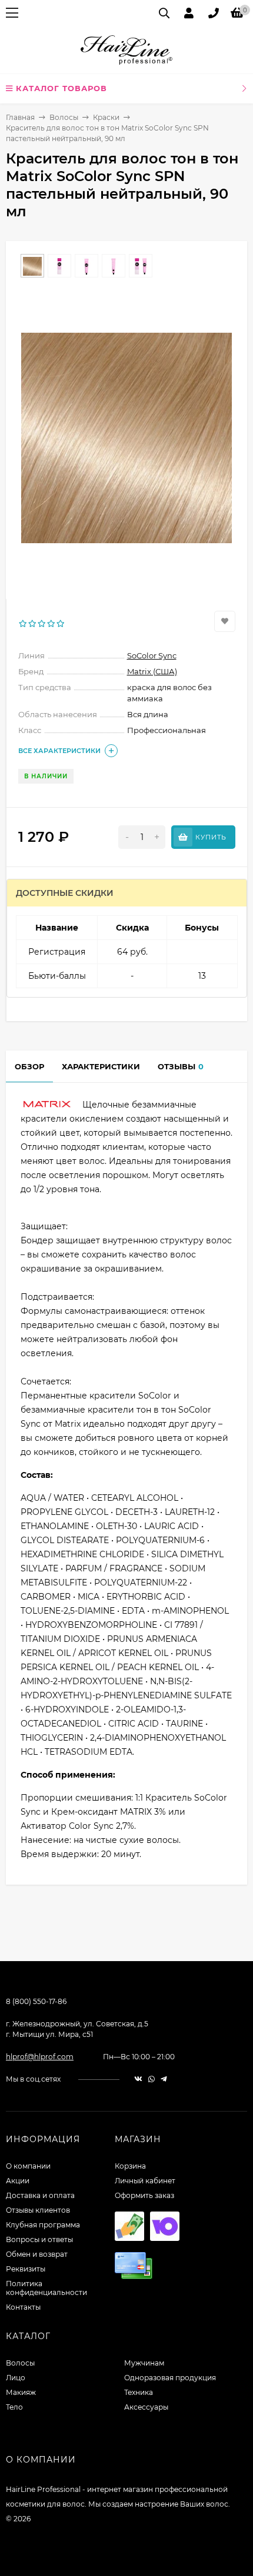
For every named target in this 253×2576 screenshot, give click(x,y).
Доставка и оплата (40, 2195)
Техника (139, 2392)
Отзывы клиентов (38, 2210)
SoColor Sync (152, 655)
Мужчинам (144, 2363)
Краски (106, 117)
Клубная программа (43, 2225)
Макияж (21, 2392)
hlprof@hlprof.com (40, 2057)
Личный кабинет (145, 2181)
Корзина (130, 2166)
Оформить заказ (144, 2195)
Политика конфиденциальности (46, 2288)
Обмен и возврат (37, 2254)
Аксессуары (146, 2407)
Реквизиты (26, 2269)
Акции (18, 2181)
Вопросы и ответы (39, 2239)
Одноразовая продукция (170, 2378)
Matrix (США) (152, 671)
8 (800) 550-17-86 (36, 2001)
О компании (28, 2166)
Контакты (23, 2307)
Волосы (64, 117)
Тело (14, 2407)
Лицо (16, 2378)
